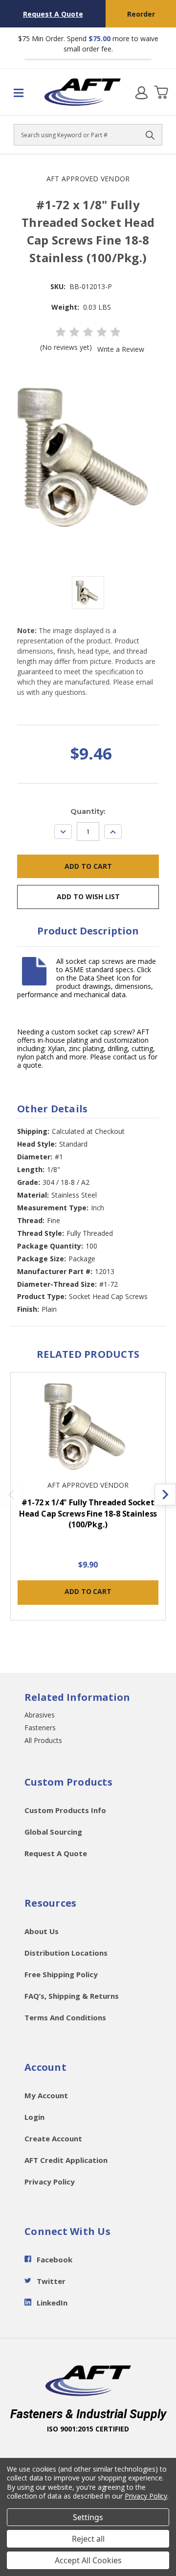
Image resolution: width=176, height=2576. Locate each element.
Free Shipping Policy (61, 1974)
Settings (88, 2517)
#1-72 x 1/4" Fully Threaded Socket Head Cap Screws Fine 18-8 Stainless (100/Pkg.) (88, 1513)
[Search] (150, 135)
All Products (43, 1740)
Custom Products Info (65, 1810)
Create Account (53, 2138)
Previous (11, 1495)
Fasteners (40, 1728)
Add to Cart (88, 1591)
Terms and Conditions (65, 2017)
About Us (42, 1931)
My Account (46, 2095)
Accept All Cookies (88, 2560)
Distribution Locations (66, 1953)
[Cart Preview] (161, 92)
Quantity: (88, 811)
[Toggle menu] (22, 92)
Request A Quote (53, 14)
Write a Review (121, 349)
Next (165, 1495)
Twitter (51, 2281)
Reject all (88, 2539)
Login (34, 2117)
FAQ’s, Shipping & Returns (72, 1996)
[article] (88, 1502)
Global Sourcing (53, 1832)
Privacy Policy (50, 2182)
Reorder (141, 14)
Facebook (55, 2259)
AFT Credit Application (66, 2160)
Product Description (88, 931)
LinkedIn (52, 2303)
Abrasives (40, 1715)
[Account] (141, 92)
